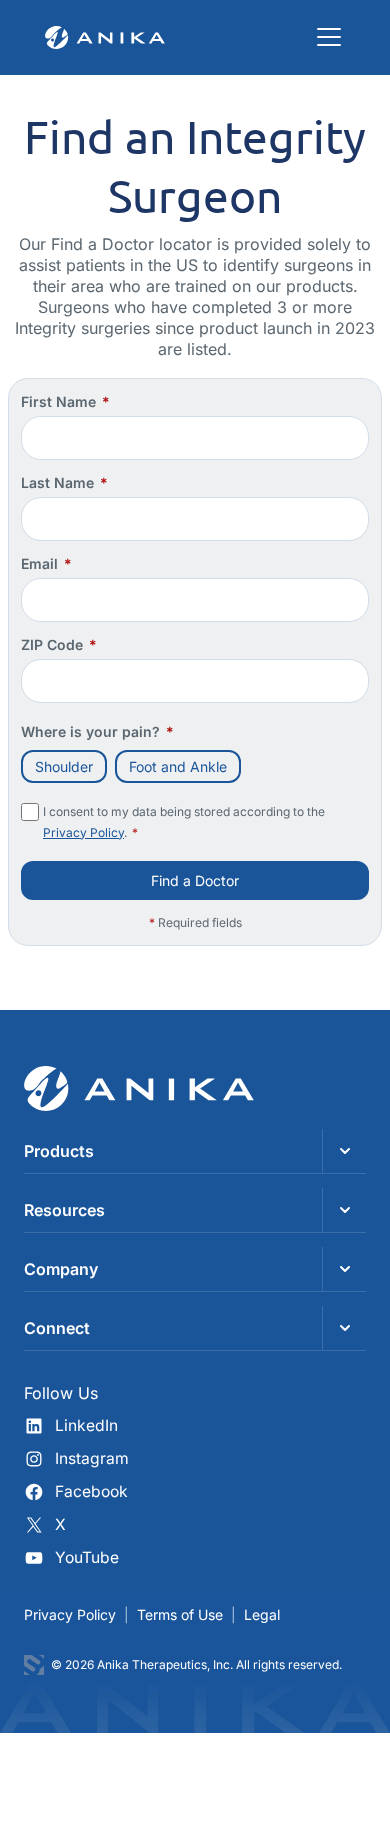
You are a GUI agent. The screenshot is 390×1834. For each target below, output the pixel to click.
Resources (64, 1210)
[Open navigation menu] (329, 37)
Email (46, 563)
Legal (262, 1614)
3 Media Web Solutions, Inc (34, 1665)
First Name (65, 401)
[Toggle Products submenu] (344, 1151)
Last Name (64, 482)
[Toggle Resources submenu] (344, 1210)
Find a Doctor (195, 880)
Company (61, 1269)
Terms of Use (180, 1614)
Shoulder (64, 766)
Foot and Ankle (178, 766)
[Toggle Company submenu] (344, 1269)
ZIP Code (59, 644)
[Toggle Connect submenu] (344, 1328)
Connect (57, 1328)
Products (59, 1151)
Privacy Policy (83, 832)
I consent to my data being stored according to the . (184, 822)
